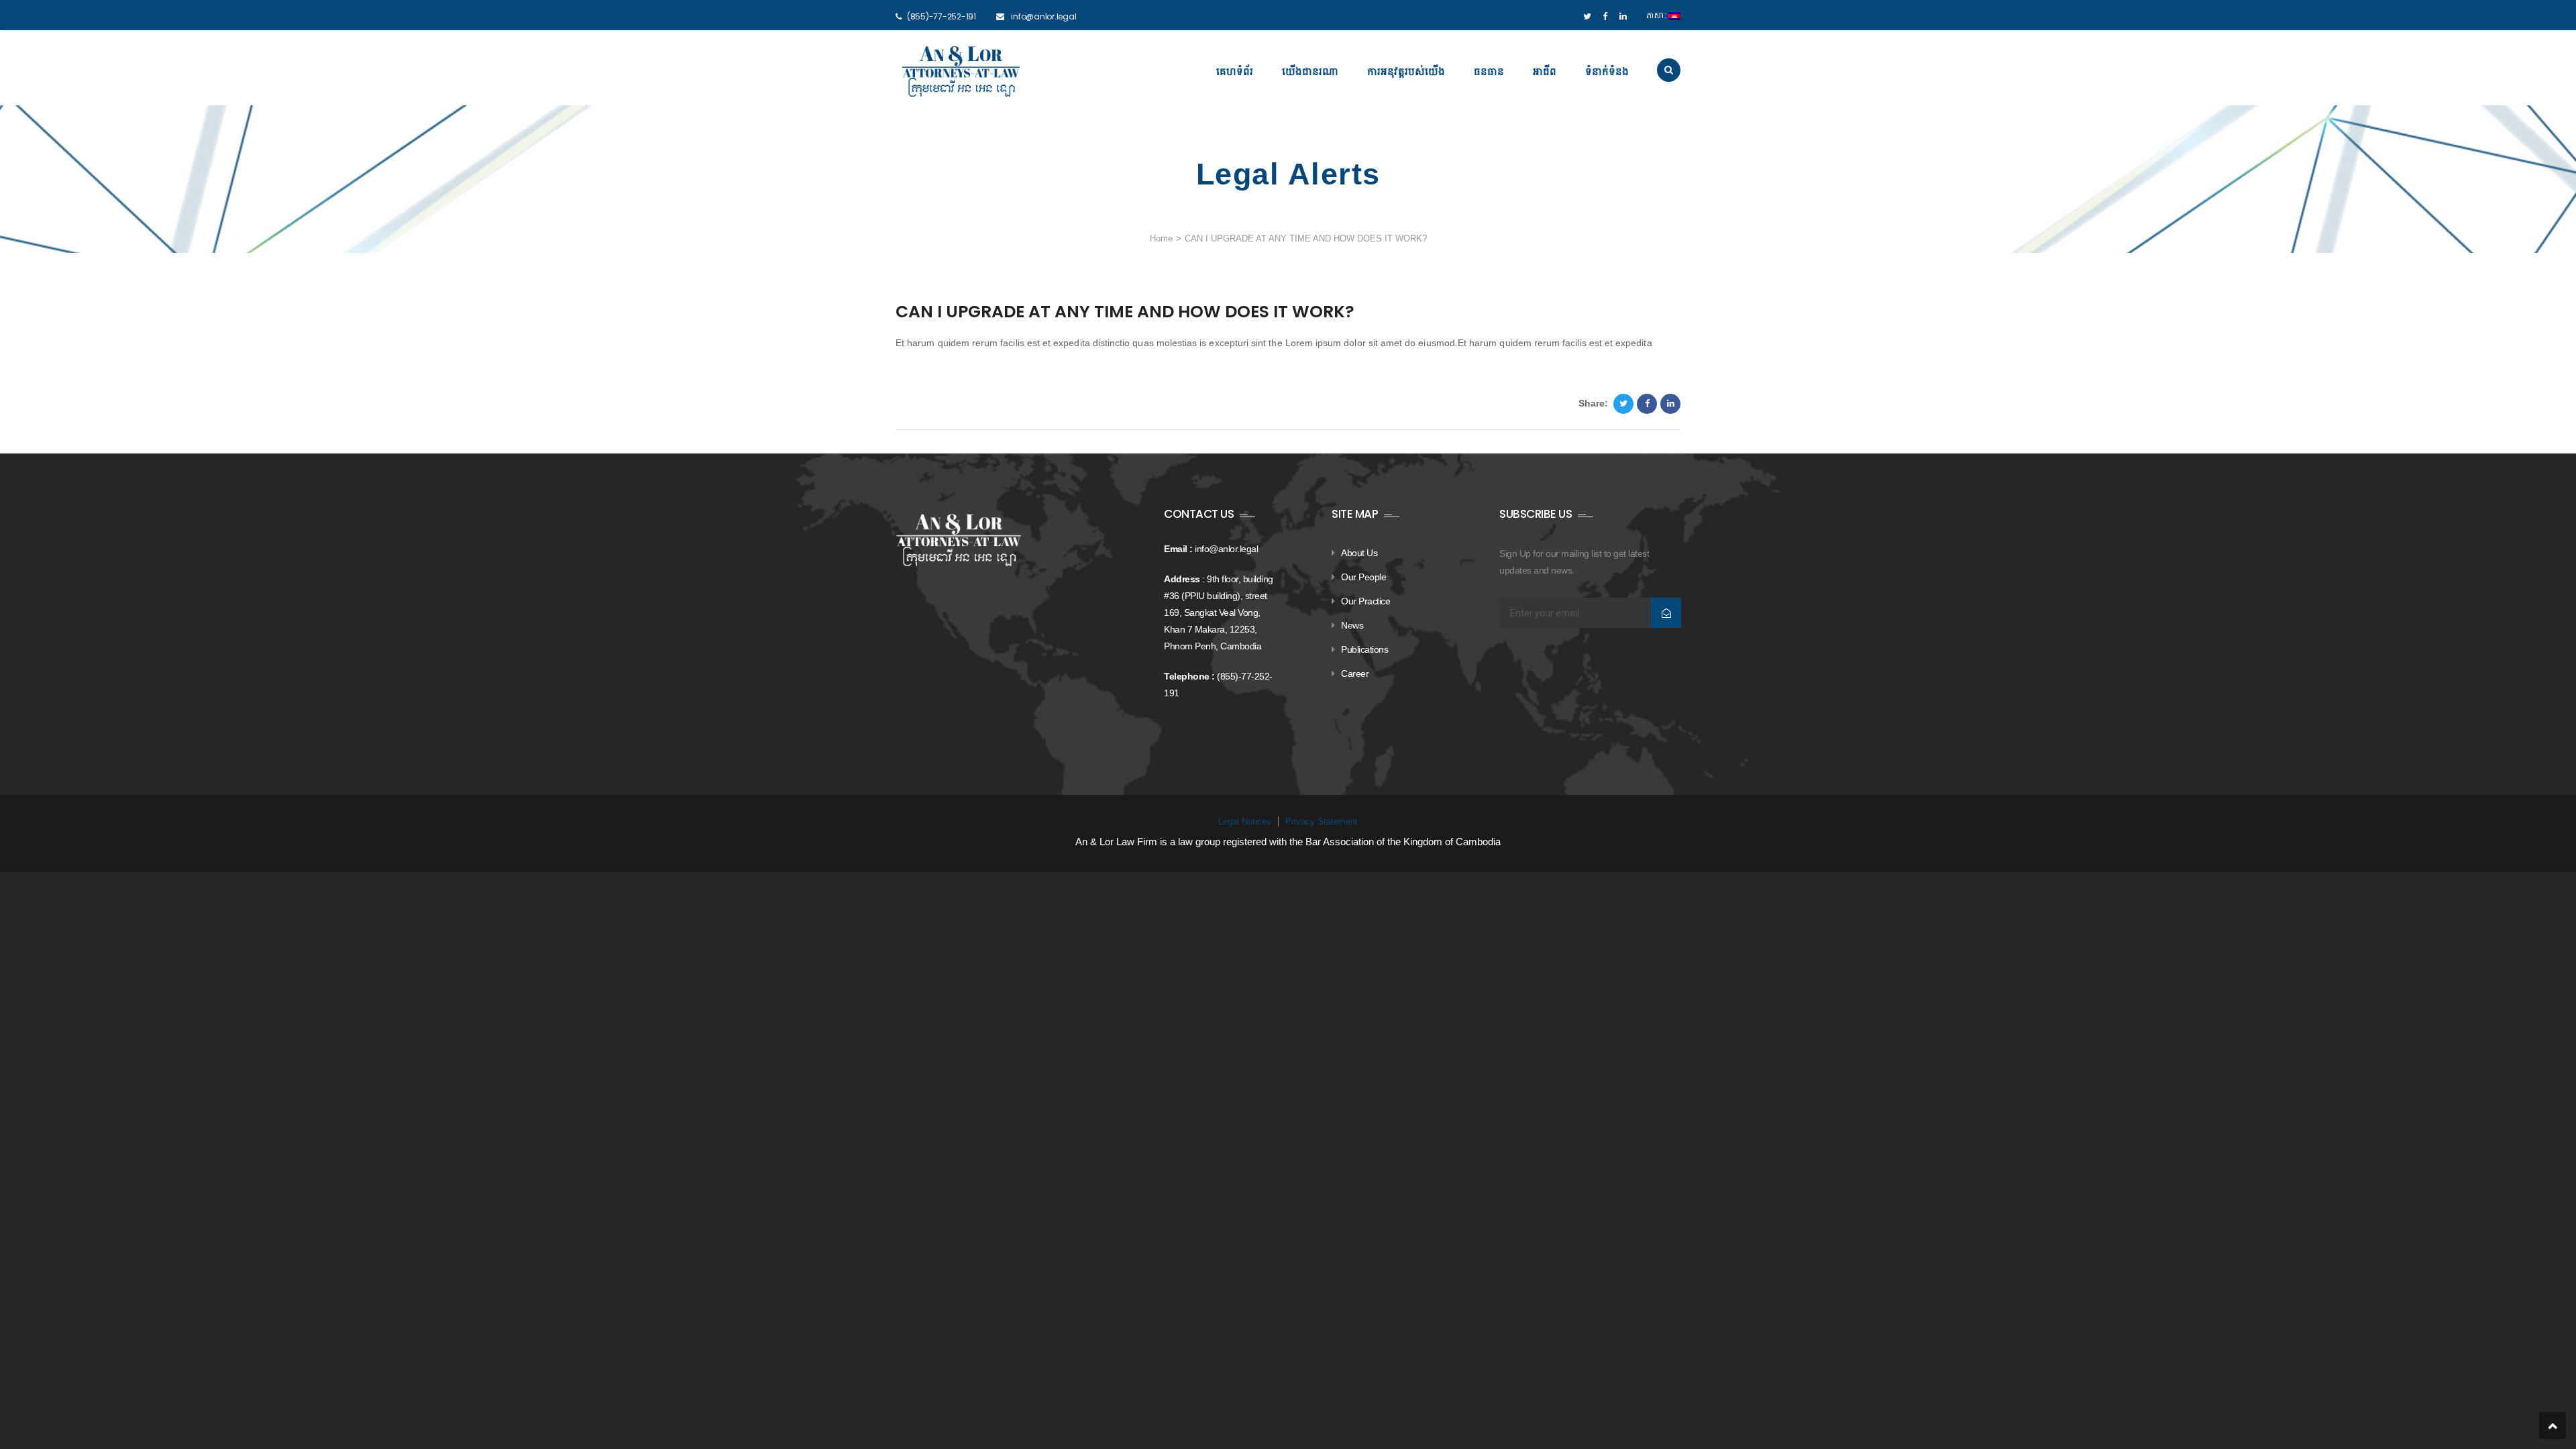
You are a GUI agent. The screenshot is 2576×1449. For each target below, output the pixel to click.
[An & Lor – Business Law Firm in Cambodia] (958, 71)
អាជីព (1545, 71)
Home (1161, 238)
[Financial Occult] (959, 539)
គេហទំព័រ (1235, 71)
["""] (1587, 17)
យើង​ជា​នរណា (1310, 71)
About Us (1359, 553)
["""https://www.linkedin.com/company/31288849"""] (1623, 17)
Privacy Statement (1322, 821)
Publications (1364, 649)
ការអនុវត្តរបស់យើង (1406, 71)
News (1352, 625)
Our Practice (1365, 601)
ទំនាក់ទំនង (1607, 71)
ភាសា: (1657, 15)
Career (1355, 674)
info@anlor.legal (1228, 549)
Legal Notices (1245, 821)
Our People (1363, 577)
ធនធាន (1489, 71)
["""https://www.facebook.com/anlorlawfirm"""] (1605, 17)
